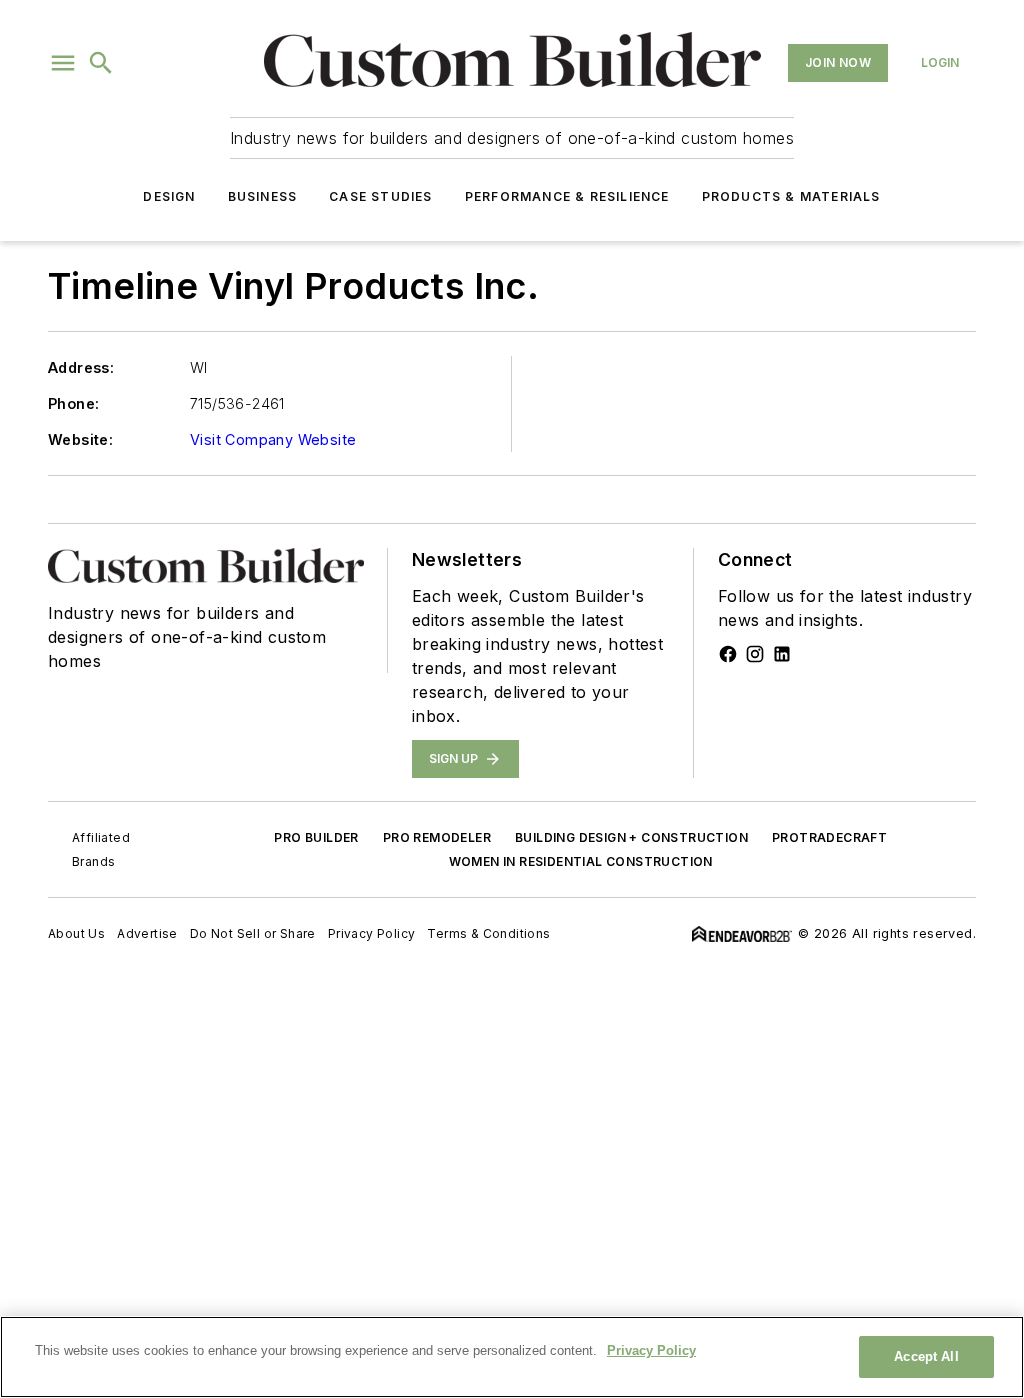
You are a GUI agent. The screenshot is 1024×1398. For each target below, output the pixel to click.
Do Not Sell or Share (253, 933)
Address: (81, 367)
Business (263, 196)
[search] (101, 63)
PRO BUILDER (316, 837)
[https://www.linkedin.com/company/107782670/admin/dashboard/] (782, 654)
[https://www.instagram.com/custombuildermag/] (755, 654)
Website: (80, 439)
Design (169, 196)
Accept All (926, 1356)
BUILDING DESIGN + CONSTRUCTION (631, 837)
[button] (63, 63)
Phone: (73, 403)
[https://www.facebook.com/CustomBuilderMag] (728, 654)
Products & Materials (791, 196)
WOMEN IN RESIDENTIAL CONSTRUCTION (581, 861)
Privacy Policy (372, 933)
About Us (76, 933)
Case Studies (380, 196)
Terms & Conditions (488, 933)
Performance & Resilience (567, 196)
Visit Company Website (273, 439)
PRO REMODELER (437, 837)
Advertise (147, 933)
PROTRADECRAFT (829, 837)
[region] (512, 1357)
